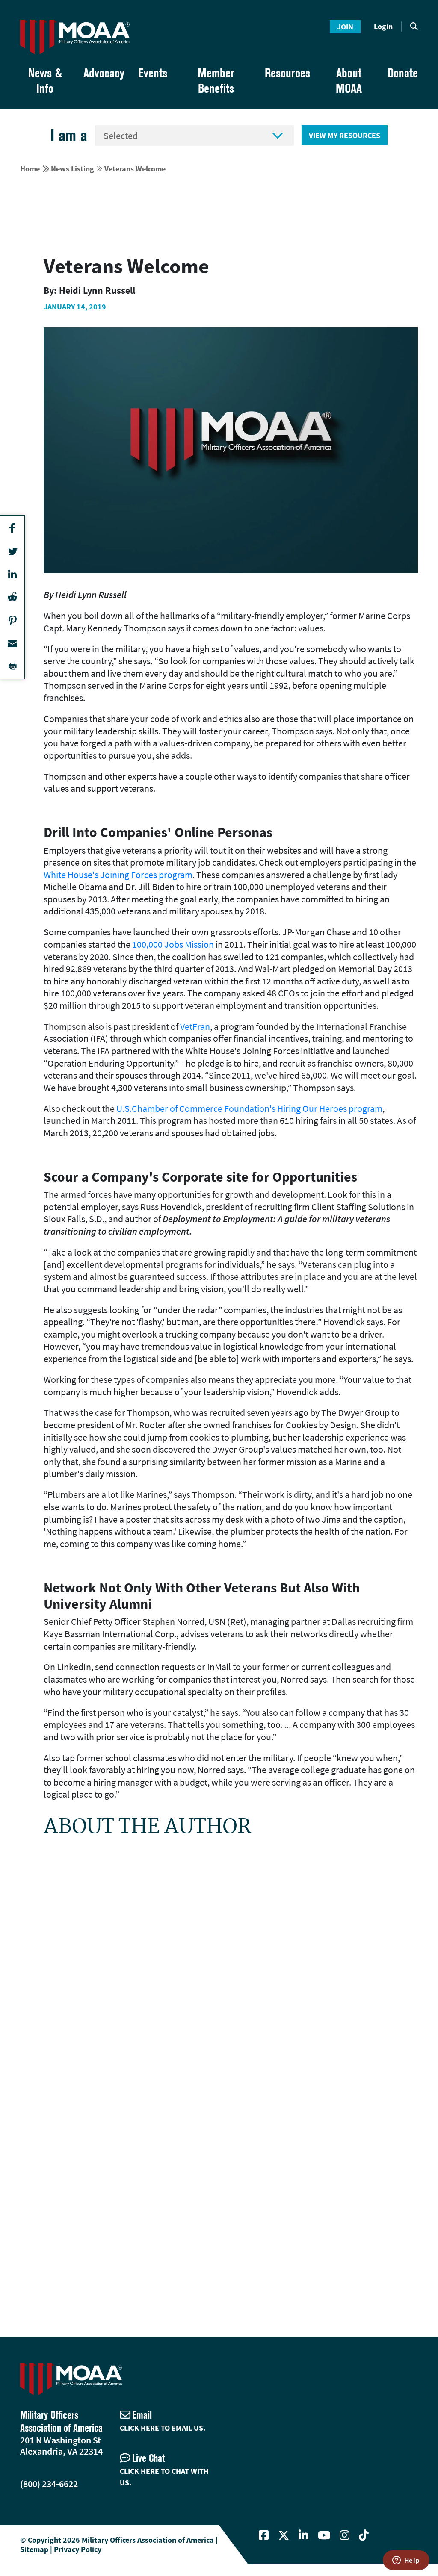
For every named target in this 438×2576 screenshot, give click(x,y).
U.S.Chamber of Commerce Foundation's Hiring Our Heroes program (249, 1108)
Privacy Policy (78, 2549)
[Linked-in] (303, 2535)
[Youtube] (324, 2535)
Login (383, 26)
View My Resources (345, 135)
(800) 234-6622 (49, 2484)
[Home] (75, 37)
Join (345, 27)
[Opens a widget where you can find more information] (406, 2561)
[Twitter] (284, 2535)
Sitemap (34, 2549)
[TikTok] (364, 2535)
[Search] (414, 27)
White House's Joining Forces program (118, 875)
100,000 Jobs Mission (173, 944)
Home (30, 169)
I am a (69, 135)
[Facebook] (264, 2535)
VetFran (195, 1026)
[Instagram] (345, 2535)
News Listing (73, 169)
